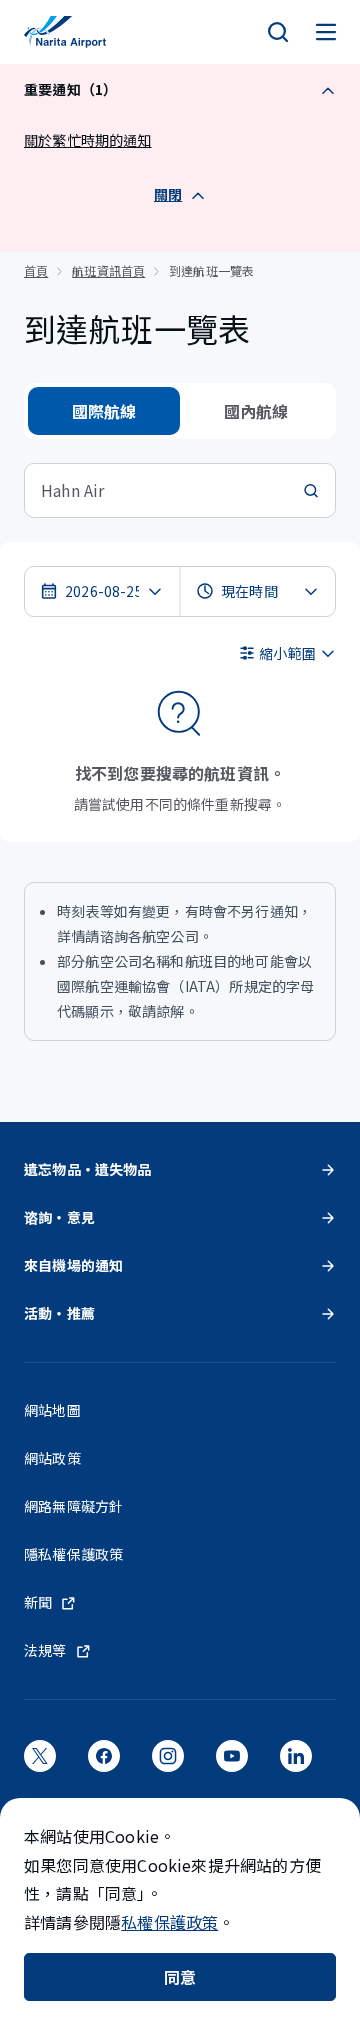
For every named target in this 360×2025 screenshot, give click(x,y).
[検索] (278, 32)
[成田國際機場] (65, 32)
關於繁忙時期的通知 (88, 140)
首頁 (36, 270)
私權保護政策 (169, 1922)
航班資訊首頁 (108, 270)
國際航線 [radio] (104, 411)
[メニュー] (326, 32)
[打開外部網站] (40, 1762)
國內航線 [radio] (256, 411)
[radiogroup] (180, 411)
